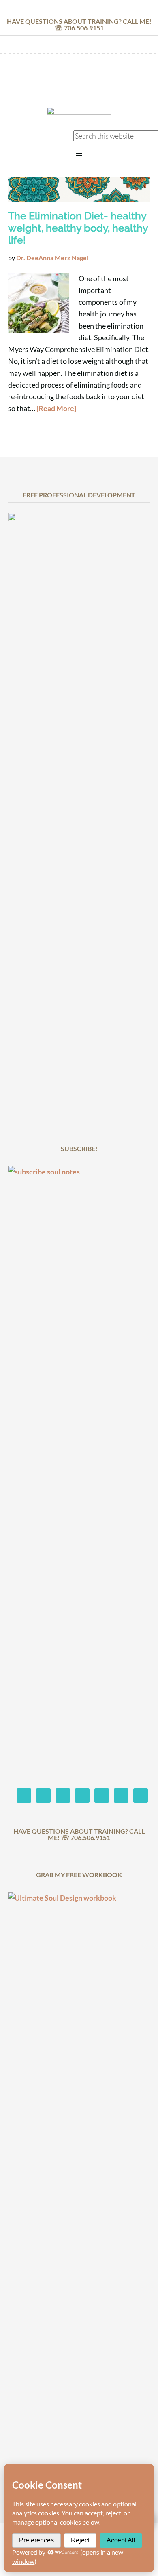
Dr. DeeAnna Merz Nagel (79, 82)
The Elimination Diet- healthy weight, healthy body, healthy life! (78, 228)
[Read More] (56, 408)
